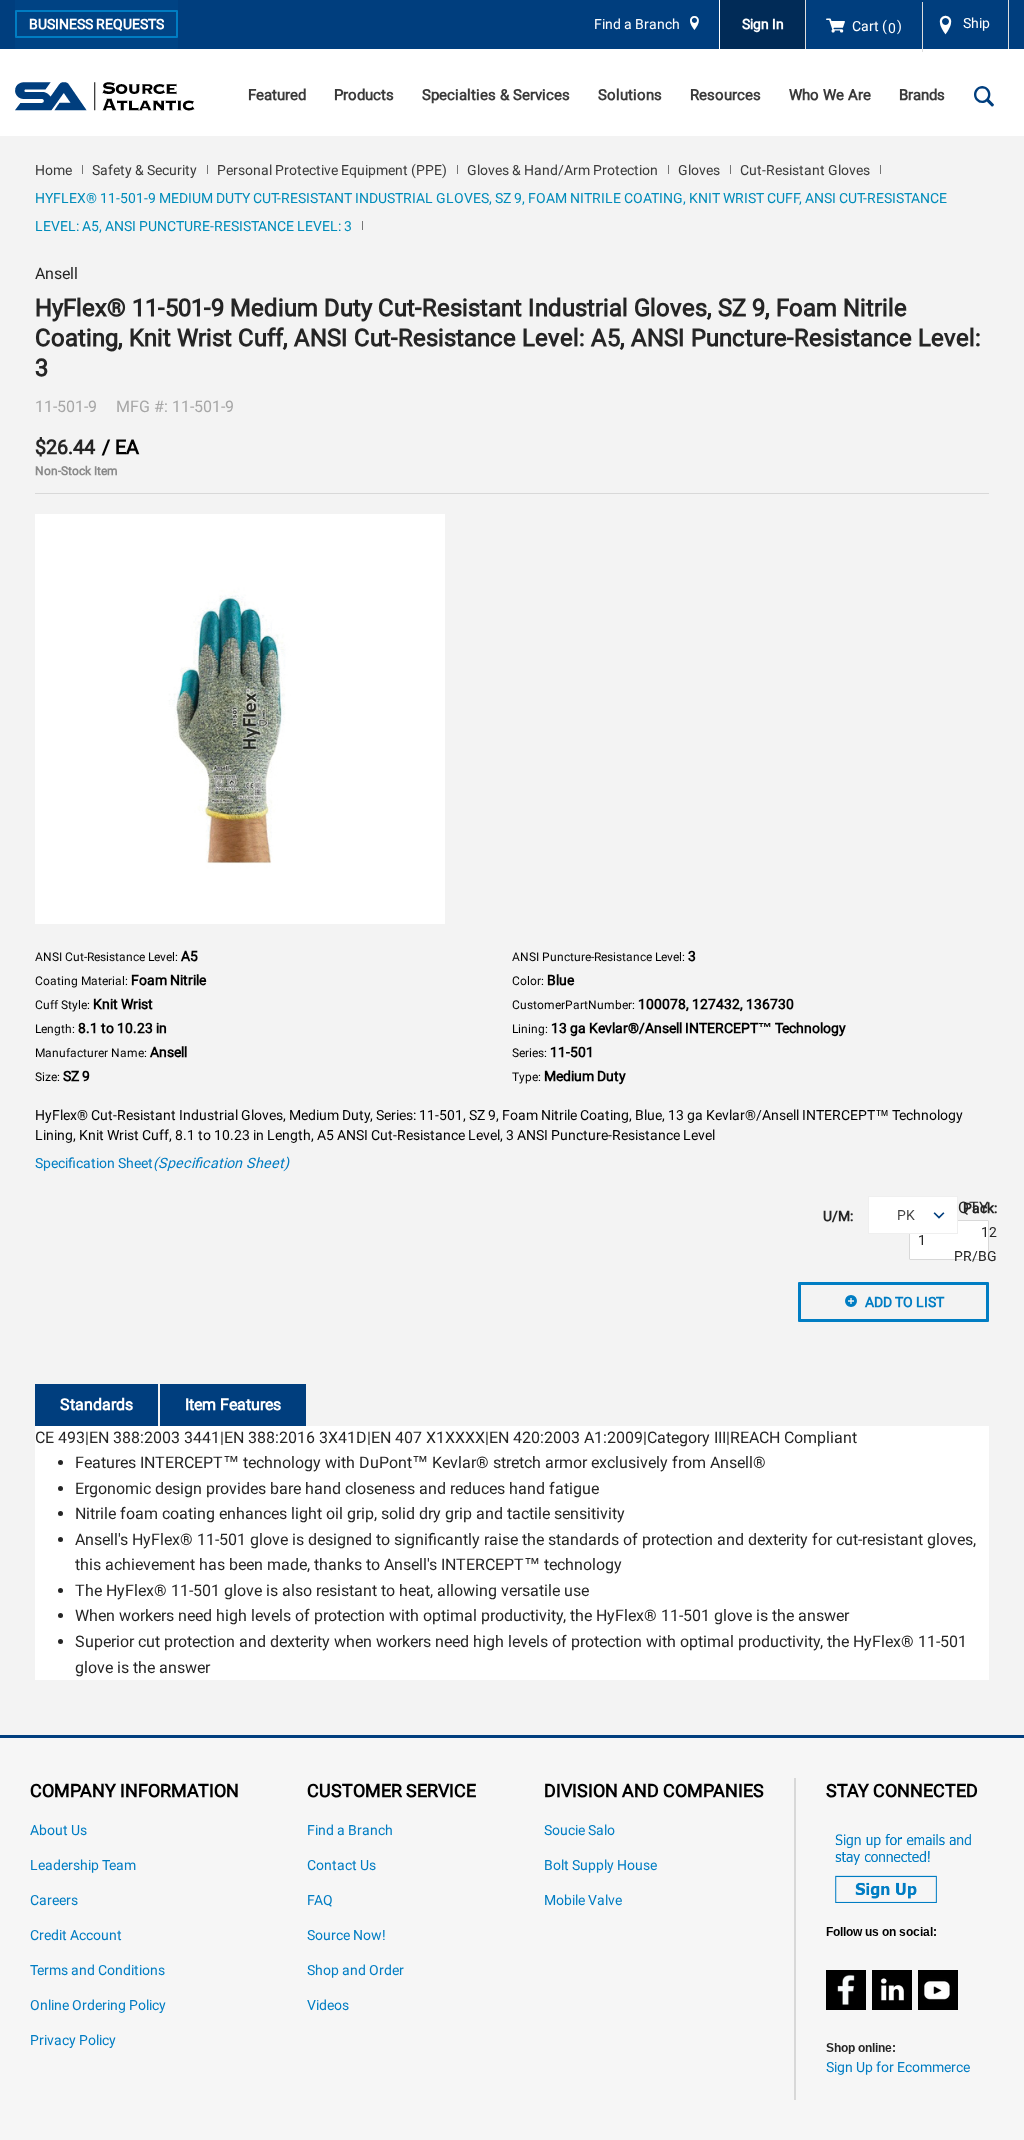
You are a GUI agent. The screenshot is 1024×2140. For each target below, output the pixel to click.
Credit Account (76, 1935)
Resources (725, 95)
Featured (277, 95)
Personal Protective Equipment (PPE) (332, 170)
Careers (54, 1900)
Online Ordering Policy (98, 2005)
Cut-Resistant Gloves (805, 170)
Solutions (630, 95)
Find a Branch (637, 24)
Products (364, 95)
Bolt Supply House (600, 1865)
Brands (922, 95)
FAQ (320, 1900)
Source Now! (346, 1935)
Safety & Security (144, 170)
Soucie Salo (579, 1830)
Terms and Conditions (97, 1970)
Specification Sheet (162, 1163)
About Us (58, 1830)
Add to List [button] (904, 1302)
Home (53, 170)
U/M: (838, 1216)
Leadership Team (83, 1865)
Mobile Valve (583, 1900)
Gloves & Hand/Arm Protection (562, 170)
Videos (328, 2005)
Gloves (699, 170)
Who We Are (830, 95)
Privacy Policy (73, 2040)
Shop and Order (355, 1970)
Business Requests (96, 24)
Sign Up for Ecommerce (898, 2067)
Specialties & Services (496, 95)
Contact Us (341, 1865)
